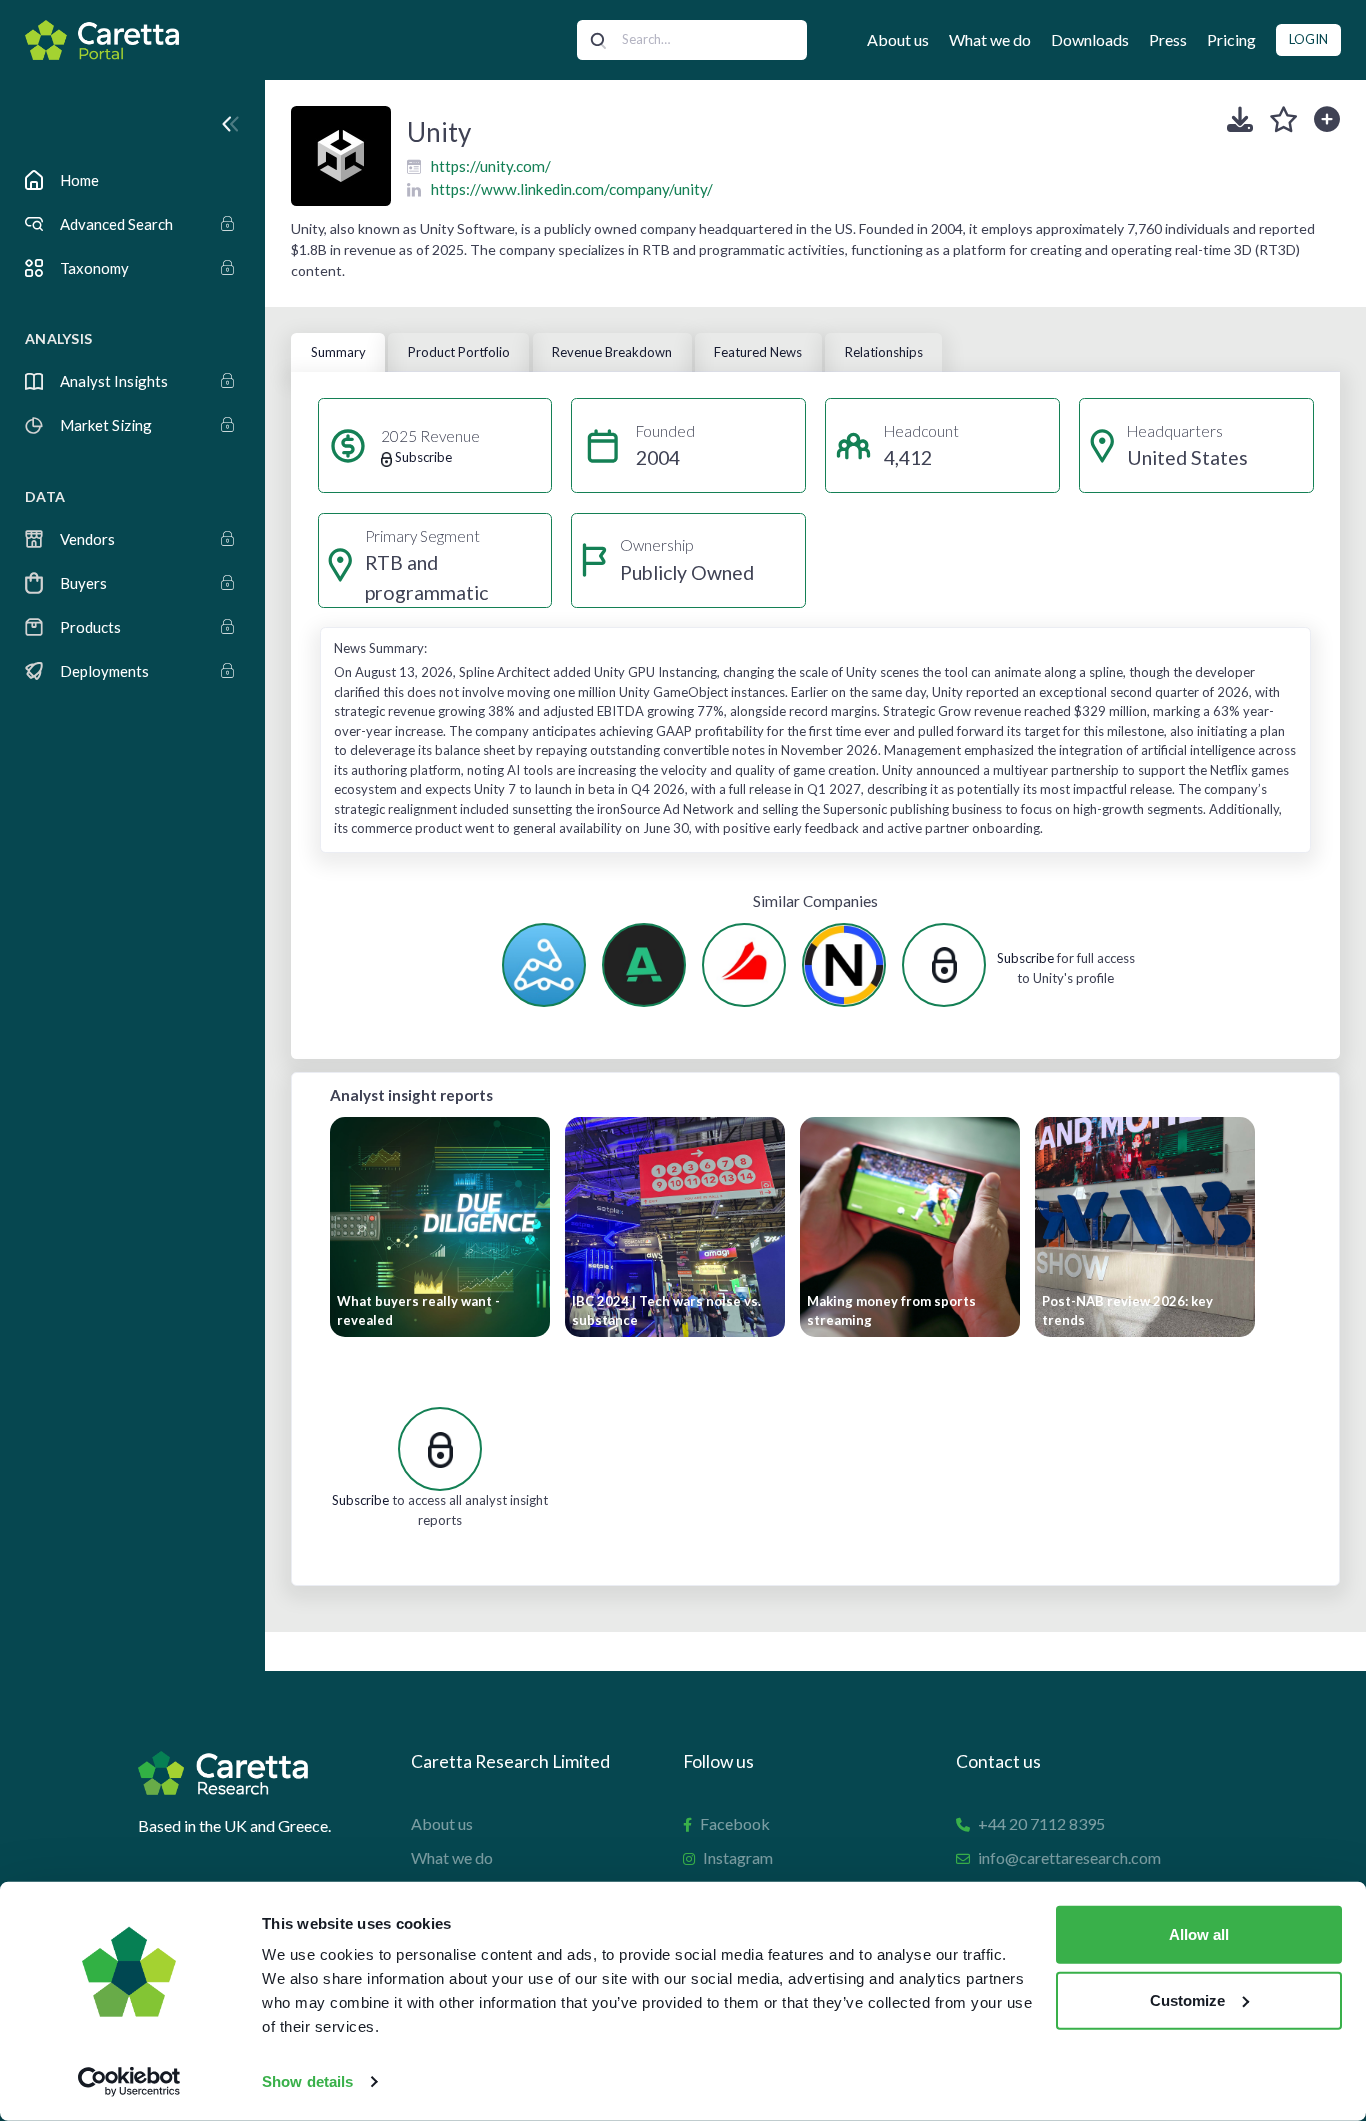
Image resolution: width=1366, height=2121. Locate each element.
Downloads (1090, 39)
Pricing (1231, 39)
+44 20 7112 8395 (1041, 1823)
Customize (1187, 1999)
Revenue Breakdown (612, 352)
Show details (307, 2081)
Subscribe (1025, 958)
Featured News (758, 352)
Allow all (1199, 1934)
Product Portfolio (459, 352)
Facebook (735, 1823)
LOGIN (1308, 39)
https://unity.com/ (491, 166)
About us (898, 39)
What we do (990, 39)
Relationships (884, 352)
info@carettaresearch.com (1069, 1857)
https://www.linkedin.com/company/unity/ (572, 189)
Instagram (738, 1857)
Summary (338, 352)
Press (1168, 39)
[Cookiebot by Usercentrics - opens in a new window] (129, 2082)
